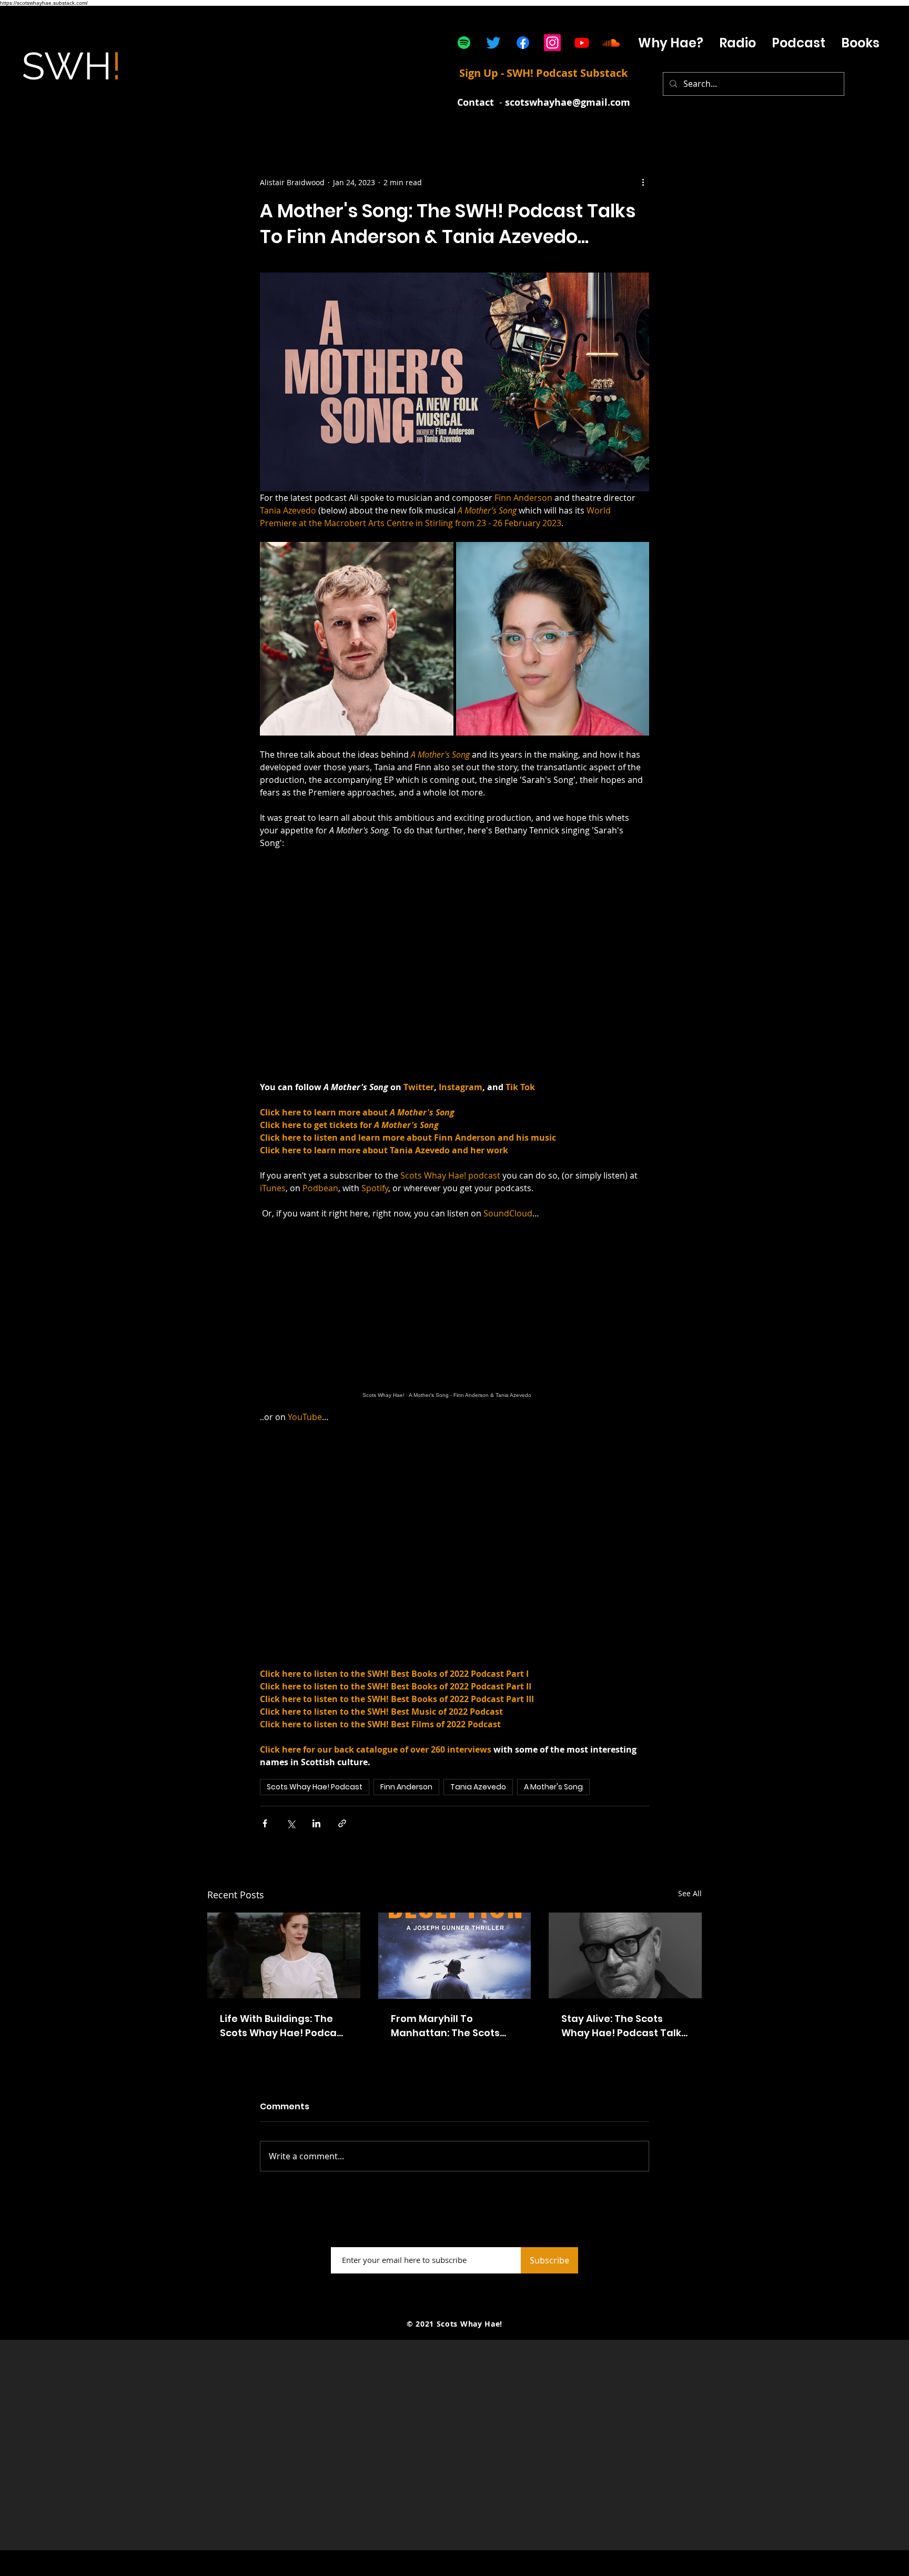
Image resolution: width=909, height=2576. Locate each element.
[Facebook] (523, 43)
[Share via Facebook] (265, 1823)
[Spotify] (464, 43)
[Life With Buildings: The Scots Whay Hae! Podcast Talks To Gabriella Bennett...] (284, 1955)
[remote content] (454, 1315)
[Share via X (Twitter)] (291, 1823)
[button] (799, 43)
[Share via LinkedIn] (316, 1823)
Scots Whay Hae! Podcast (315, 1787)
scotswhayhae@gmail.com (568, 102)
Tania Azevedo (478, 1787)
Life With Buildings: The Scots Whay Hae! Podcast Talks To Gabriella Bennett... (283, 2026)
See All (690, 1893)
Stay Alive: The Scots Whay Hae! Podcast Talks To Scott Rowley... (624, 2026)
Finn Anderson (406, 1787)
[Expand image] (357, 639)
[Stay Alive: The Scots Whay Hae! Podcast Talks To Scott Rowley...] (625, 1955)
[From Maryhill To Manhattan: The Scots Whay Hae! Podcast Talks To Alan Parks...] (455, 1956)
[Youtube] (582, 43)
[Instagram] (552, 43)
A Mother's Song (553, 1787)
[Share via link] (342, 1823)
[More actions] (643, 182)
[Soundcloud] (611, 43)
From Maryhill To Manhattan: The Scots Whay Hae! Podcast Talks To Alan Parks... (453, 2026)
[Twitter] (493, 43)
